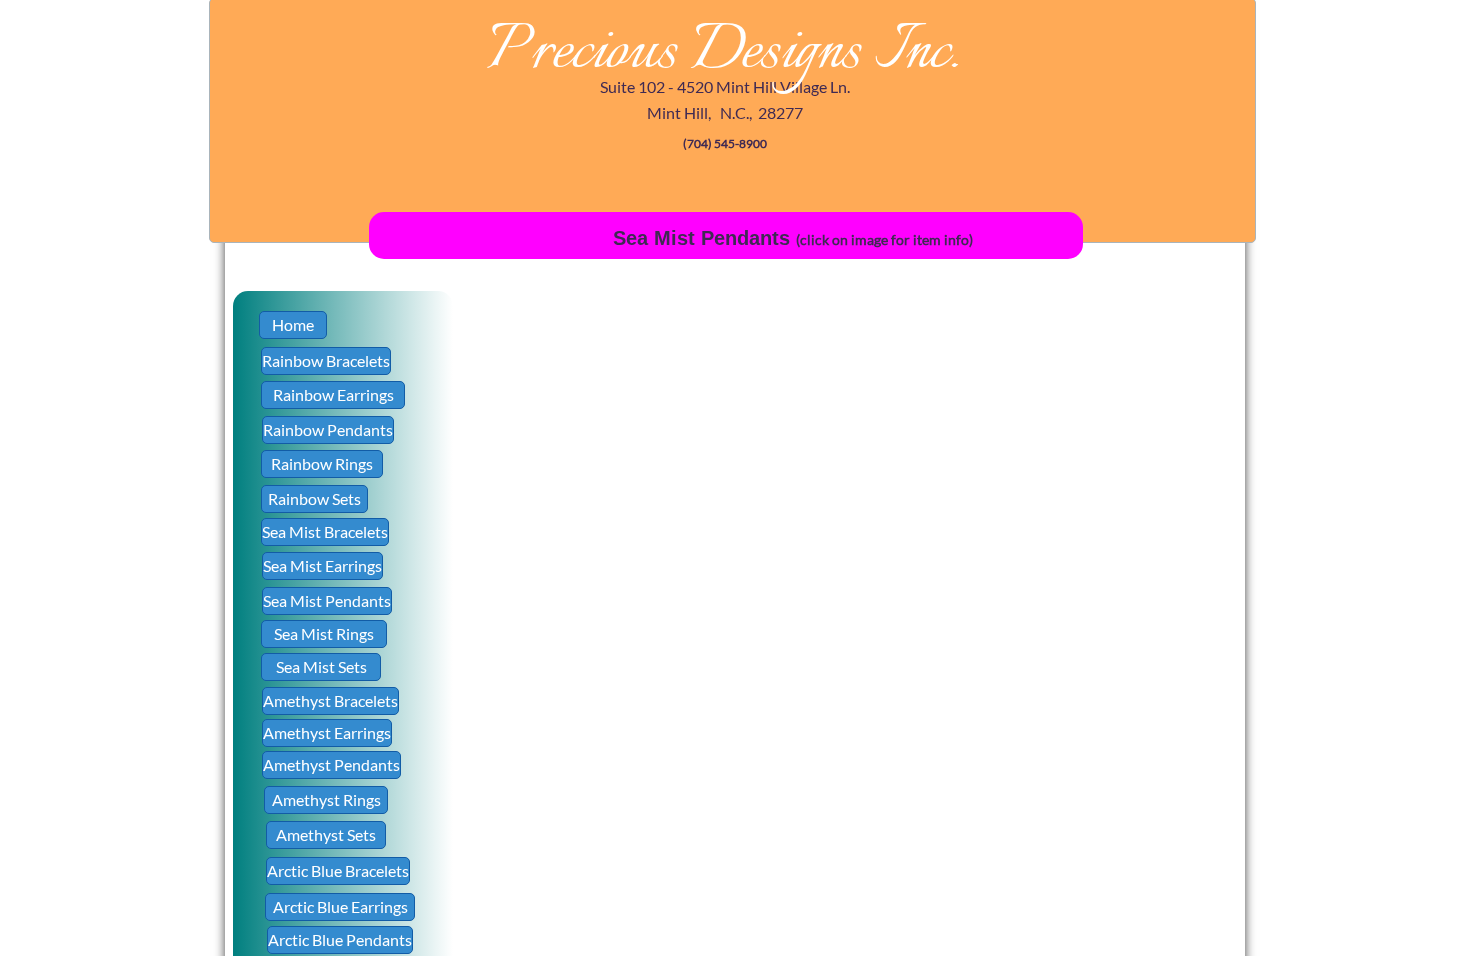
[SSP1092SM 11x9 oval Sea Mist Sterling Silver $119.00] (547, 797)
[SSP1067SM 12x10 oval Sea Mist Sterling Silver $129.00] (827, 517)
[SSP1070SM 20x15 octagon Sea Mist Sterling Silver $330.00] (547, 657)
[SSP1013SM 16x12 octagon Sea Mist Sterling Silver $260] (687, 377)
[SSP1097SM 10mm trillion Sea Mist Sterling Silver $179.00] (827, 797)
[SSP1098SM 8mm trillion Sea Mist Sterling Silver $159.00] (967, 797)
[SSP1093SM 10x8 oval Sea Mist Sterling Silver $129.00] (687, 797)
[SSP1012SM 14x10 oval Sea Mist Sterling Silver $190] (547, 377)
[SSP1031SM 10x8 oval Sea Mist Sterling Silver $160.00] (1107, 377)
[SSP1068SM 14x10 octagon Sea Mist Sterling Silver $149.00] (967, 517)
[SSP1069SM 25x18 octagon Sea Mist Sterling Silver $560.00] (1107, 517)
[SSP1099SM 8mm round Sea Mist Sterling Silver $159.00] (1107, 797)
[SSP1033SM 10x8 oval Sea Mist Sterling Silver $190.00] (687, 517)
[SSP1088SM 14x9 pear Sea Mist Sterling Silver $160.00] (1107, 657)
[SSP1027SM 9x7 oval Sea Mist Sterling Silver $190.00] (967, 377)
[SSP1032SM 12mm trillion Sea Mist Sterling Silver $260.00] (547, 517)
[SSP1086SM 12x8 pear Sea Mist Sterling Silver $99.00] (827, 657)
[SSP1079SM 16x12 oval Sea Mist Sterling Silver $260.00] (687, 657)
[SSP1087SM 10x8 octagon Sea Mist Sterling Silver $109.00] (967, 657)
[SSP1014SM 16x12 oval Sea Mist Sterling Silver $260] (827, 377)
